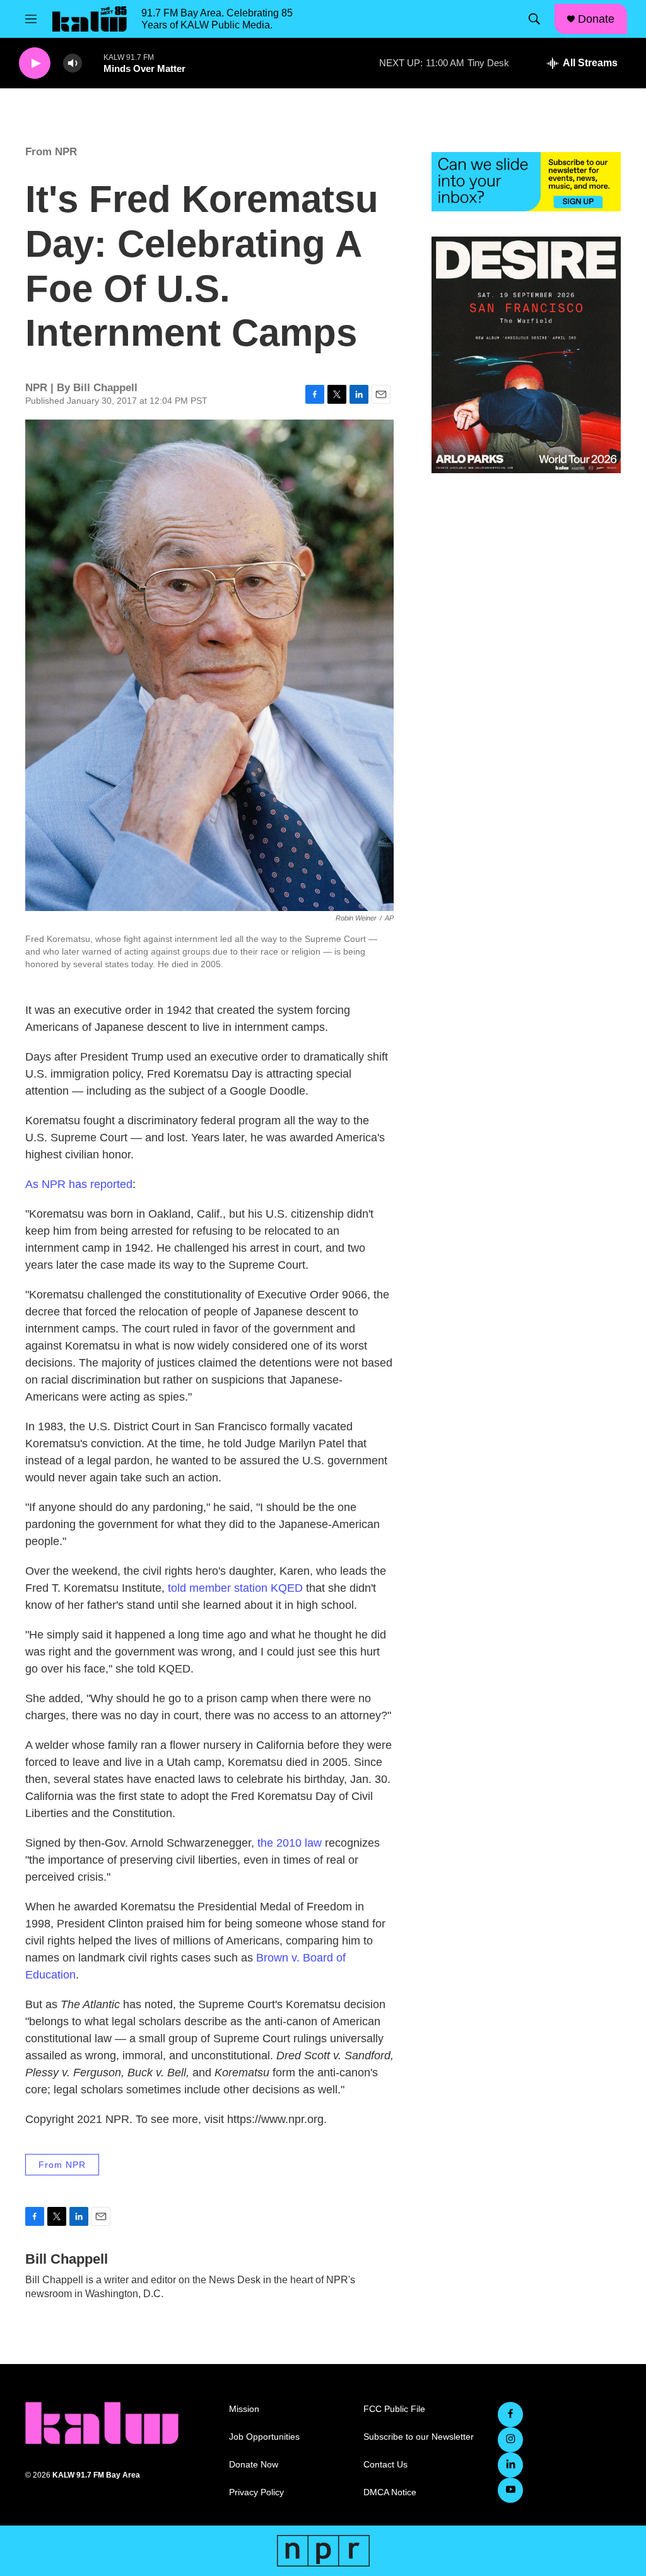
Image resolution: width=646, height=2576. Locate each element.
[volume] (73, 63)
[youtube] (510, 2490)
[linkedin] (510, 2465)
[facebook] (510, 2414)
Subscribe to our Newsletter (419, 2437)
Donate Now (254, 2465)
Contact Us (385, 2465)
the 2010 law (290, 1843)
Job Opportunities (264, 2437)
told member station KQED (235, 1588)
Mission (244, 2409)
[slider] (93, 63)
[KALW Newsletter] (526, 182)
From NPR (51, 152)
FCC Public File (394, 2409)
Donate (596, 19)
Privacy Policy (256, 2492)
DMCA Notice (390, 2492)
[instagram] (510, 2440)
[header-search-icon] (534, 19)
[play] (35, 63)
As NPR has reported (79, 1184)
